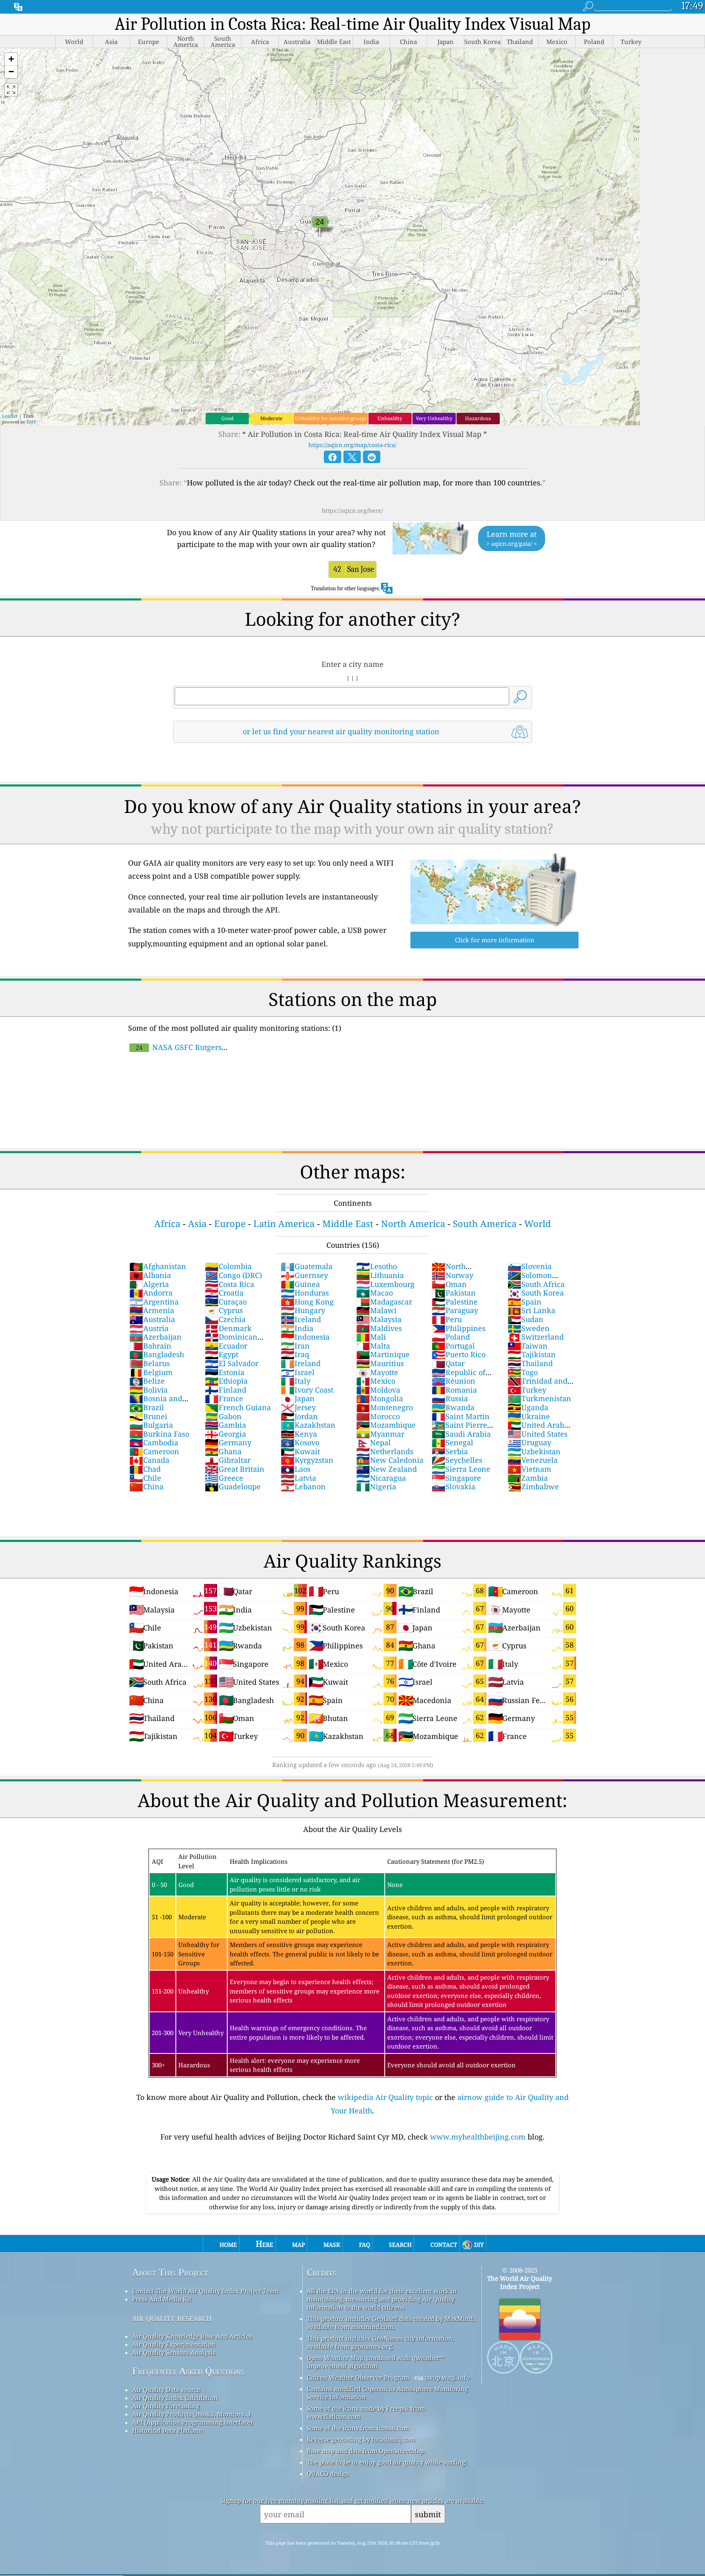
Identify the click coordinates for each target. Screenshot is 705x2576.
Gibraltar (228, 1460)
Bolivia (149, 1390)
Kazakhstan (308, 1425)
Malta (373, 1346)
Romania (454, 1390)
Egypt (222, 1354)
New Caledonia (390, 1460)
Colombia (228, 1266)
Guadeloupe (233, 1486)
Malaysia (379, 1319)
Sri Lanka (531, 1310)
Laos (296, 1469)
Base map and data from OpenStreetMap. (366, 2451)
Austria (149, 1328)
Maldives (379, 1328)
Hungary (303, 1310)
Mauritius (380, 1363)
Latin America (284, 1224)
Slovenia (530, 1266)
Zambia (528, 1478)
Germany (228, 1442)
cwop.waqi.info (447, 2377)
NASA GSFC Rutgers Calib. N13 (175, 1052)
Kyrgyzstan (307, 1460)
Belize (147, 1381)
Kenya (299, 1434)
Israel (298, 1372)
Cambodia (154, 1442)
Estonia (225, 1372)
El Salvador (232, 1363)
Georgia (225, 1434)
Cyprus (224, 1310)
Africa (167, 1224)
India (297, 1328)
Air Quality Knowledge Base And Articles (192, 2336)
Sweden (529, 1328)
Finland (226, 1390)
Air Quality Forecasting (166, 2406)
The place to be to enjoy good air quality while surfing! (387, 2462)
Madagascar (384, 1302)
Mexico (376, 1381)
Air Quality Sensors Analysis (174, 2352)
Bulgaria (151, 1425)
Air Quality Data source (166, 2390)
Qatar (448, 1363)
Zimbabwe (533, 1486)
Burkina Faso (159, 1434)
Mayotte (377, 1372)
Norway (452, 1275)
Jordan (299, 1416)
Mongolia (380, 1398)
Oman (449, 1284)
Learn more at (512, 538)
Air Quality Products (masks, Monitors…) (191, 2414)
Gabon (223, 1416)
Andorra (151, 1293)
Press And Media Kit (162, 2299)
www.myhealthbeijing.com (478, 2137)
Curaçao (226, 1302)
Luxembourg (385, 1284)
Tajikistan (532, 1354)
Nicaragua (381, 1478)
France (224, 1398)
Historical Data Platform (167, 2430)
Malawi (376, 1310)
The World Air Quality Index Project (520, 2282)
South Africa (536, 1284)
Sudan (525, 1319)
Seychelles (457, 1460)
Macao (375, 1293)
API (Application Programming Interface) (192, 2422)
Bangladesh (157, 1354)
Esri (31, 422)
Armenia (152, 1310)
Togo (523, 1372)
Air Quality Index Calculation (175, 2398)
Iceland (301, 1319)
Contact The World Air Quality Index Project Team (205, 2291)
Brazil (147, 1407)
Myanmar (380, 1434)
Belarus (150, 1363)
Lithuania (380, 1275)
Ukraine (529, 1416)
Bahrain (150, 1346)
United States (538, 1434)
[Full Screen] (11, 90)
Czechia (225, 1319)
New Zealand (387, 1469)
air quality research (172, 2318)
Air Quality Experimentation (174, 2344)
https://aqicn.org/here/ (352, 511)
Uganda (528, 1407)
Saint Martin (461, 1416)
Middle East (348, 1224)
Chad (145, 1469)
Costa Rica (229, 1284)
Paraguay (455, 1310)
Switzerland (536, 1337)
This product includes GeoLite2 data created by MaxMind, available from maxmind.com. (391, 2323)
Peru (447, 1319)
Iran (295, 1346)
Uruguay (529, 1442)
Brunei (148, 1416)
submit (428, 2514)
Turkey (527, 1390)
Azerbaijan (155, 1337)
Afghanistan (158, 1266)
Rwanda (453, 1407)
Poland (451, 1337)
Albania (150, 1275)
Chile (145, 1478)
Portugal (453, 1346)
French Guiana (238, 1407)
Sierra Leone (461, 1469)
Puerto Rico (459, 1354)
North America (413, 1224)
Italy (296, 1381)
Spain (524, 1302)
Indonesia (305, 1337)
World (538, 1224)
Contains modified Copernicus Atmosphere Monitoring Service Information (387, 2393)
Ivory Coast (307, 1390)
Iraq (295, 1354)
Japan (298, 1398)
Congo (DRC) (233, 1275)
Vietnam (529, 1469)
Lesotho (377, 1266)
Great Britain (235, 1469)
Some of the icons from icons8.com (358, 2428)
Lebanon (303, 1486)
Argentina (154, 1302)
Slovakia (453, 1486)
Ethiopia (226, 1381)
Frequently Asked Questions (188, 2371)
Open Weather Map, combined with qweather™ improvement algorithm (375, 2362)
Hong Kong (307, 1302)
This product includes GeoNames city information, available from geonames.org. (380, 2342)
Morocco (378, 1416)
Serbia (450, 1451)
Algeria (149, 1284)
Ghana (223, 1451)
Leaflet (10, 416)
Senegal (452, 1442)
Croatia (224, 1293)
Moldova (378, 1390)
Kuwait (300, 1451)
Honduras (305, 1293)
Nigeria (376, 1486)
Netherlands (385, 1451)
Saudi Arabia (461, 1434)
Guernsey (304, 1275)
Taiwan (528, 1346)
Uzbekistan (534, 1451)
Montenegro (385, 1407)
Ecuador (226, 1346)
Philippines (459, 1328)
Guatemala (307, 1266)
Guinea (300, 1284)
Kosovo (300, 1442)
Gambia (225, 1425)
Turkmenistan (539, 1398)
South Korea (536, 1293)
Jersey (298, 1407)
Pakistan (454, 1293)
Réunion (453, 1381)
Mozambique (386, 1425)
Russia (450, 1398)
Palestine (455, 1302)
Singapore (456, 1478)
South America (485, 1224)
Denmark (228, 1328)
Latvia (298, 1478)
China (146, 1486)
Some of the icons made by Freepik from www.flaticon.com (366, 2412)
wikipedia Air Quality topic (385, 2097)
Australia (152, 1319)
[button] (11, 59)
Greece (224, 1478)
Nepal (374, 1442)
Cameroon (154, 1451)
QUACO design (328, 2474)
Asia (197, 1224)
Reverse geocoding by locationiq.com (361, 2439)
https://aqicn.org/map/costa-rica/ (352, 445)
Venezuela (533, 1460)
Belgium (151, 1372)
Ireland (301, 1363)
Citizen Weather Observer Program (358, 2377)
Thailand (530, 1363)
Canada (149, 1460)
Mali (371, 1337)
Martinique (383, 1354)
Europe (230, 1224)
